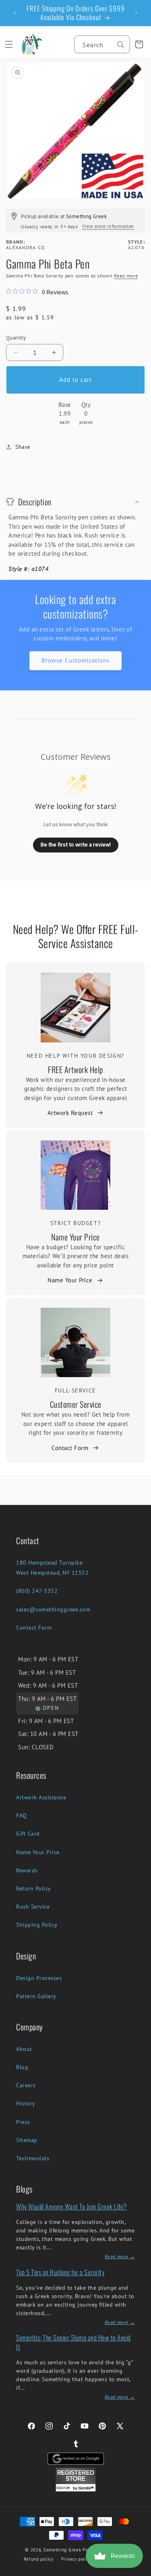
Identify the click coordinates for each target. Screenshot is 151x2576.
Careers (26, 2085)
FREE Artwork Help (75, 1069)
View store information (108, 226)
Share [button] (23, 447)
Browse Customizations (75, 660)
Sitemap (27, 2140)
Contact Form (70, 1448)
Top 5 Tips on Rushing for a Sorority (60, 2272)
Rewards (27, 1870)
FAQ (22, 1815)
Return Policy (34, 1888)
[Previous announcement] (15, 13)
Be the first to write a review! (76, 844)
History (26, 2103)
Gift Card (28, 1834)
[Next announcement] (136, 13)
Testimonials (33, 2158)
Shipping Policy (37, 1925)
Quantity (16, 338)
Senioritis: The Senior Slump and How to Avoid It (73, 2342)
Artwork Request (70, 1113)
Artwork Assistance (41, 1797)
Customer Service (76, 1404)
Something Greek (62, 2550)
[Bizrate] (140, 2571)
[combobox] (102, 44)
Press (23, 2122)
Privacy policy (76, 2559)
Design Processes (39, 1978)
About (24, 2049)
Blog (22, 2067)
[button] (9, 44)
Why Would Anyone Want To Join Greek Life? (71, 2206)
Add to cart (75, 380)
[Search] (121, 45)
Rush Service (33, 1907)
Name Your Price (75, 1237)
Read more (126, 276)
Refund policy (39, 2559)
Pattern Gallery (36, 1996)
